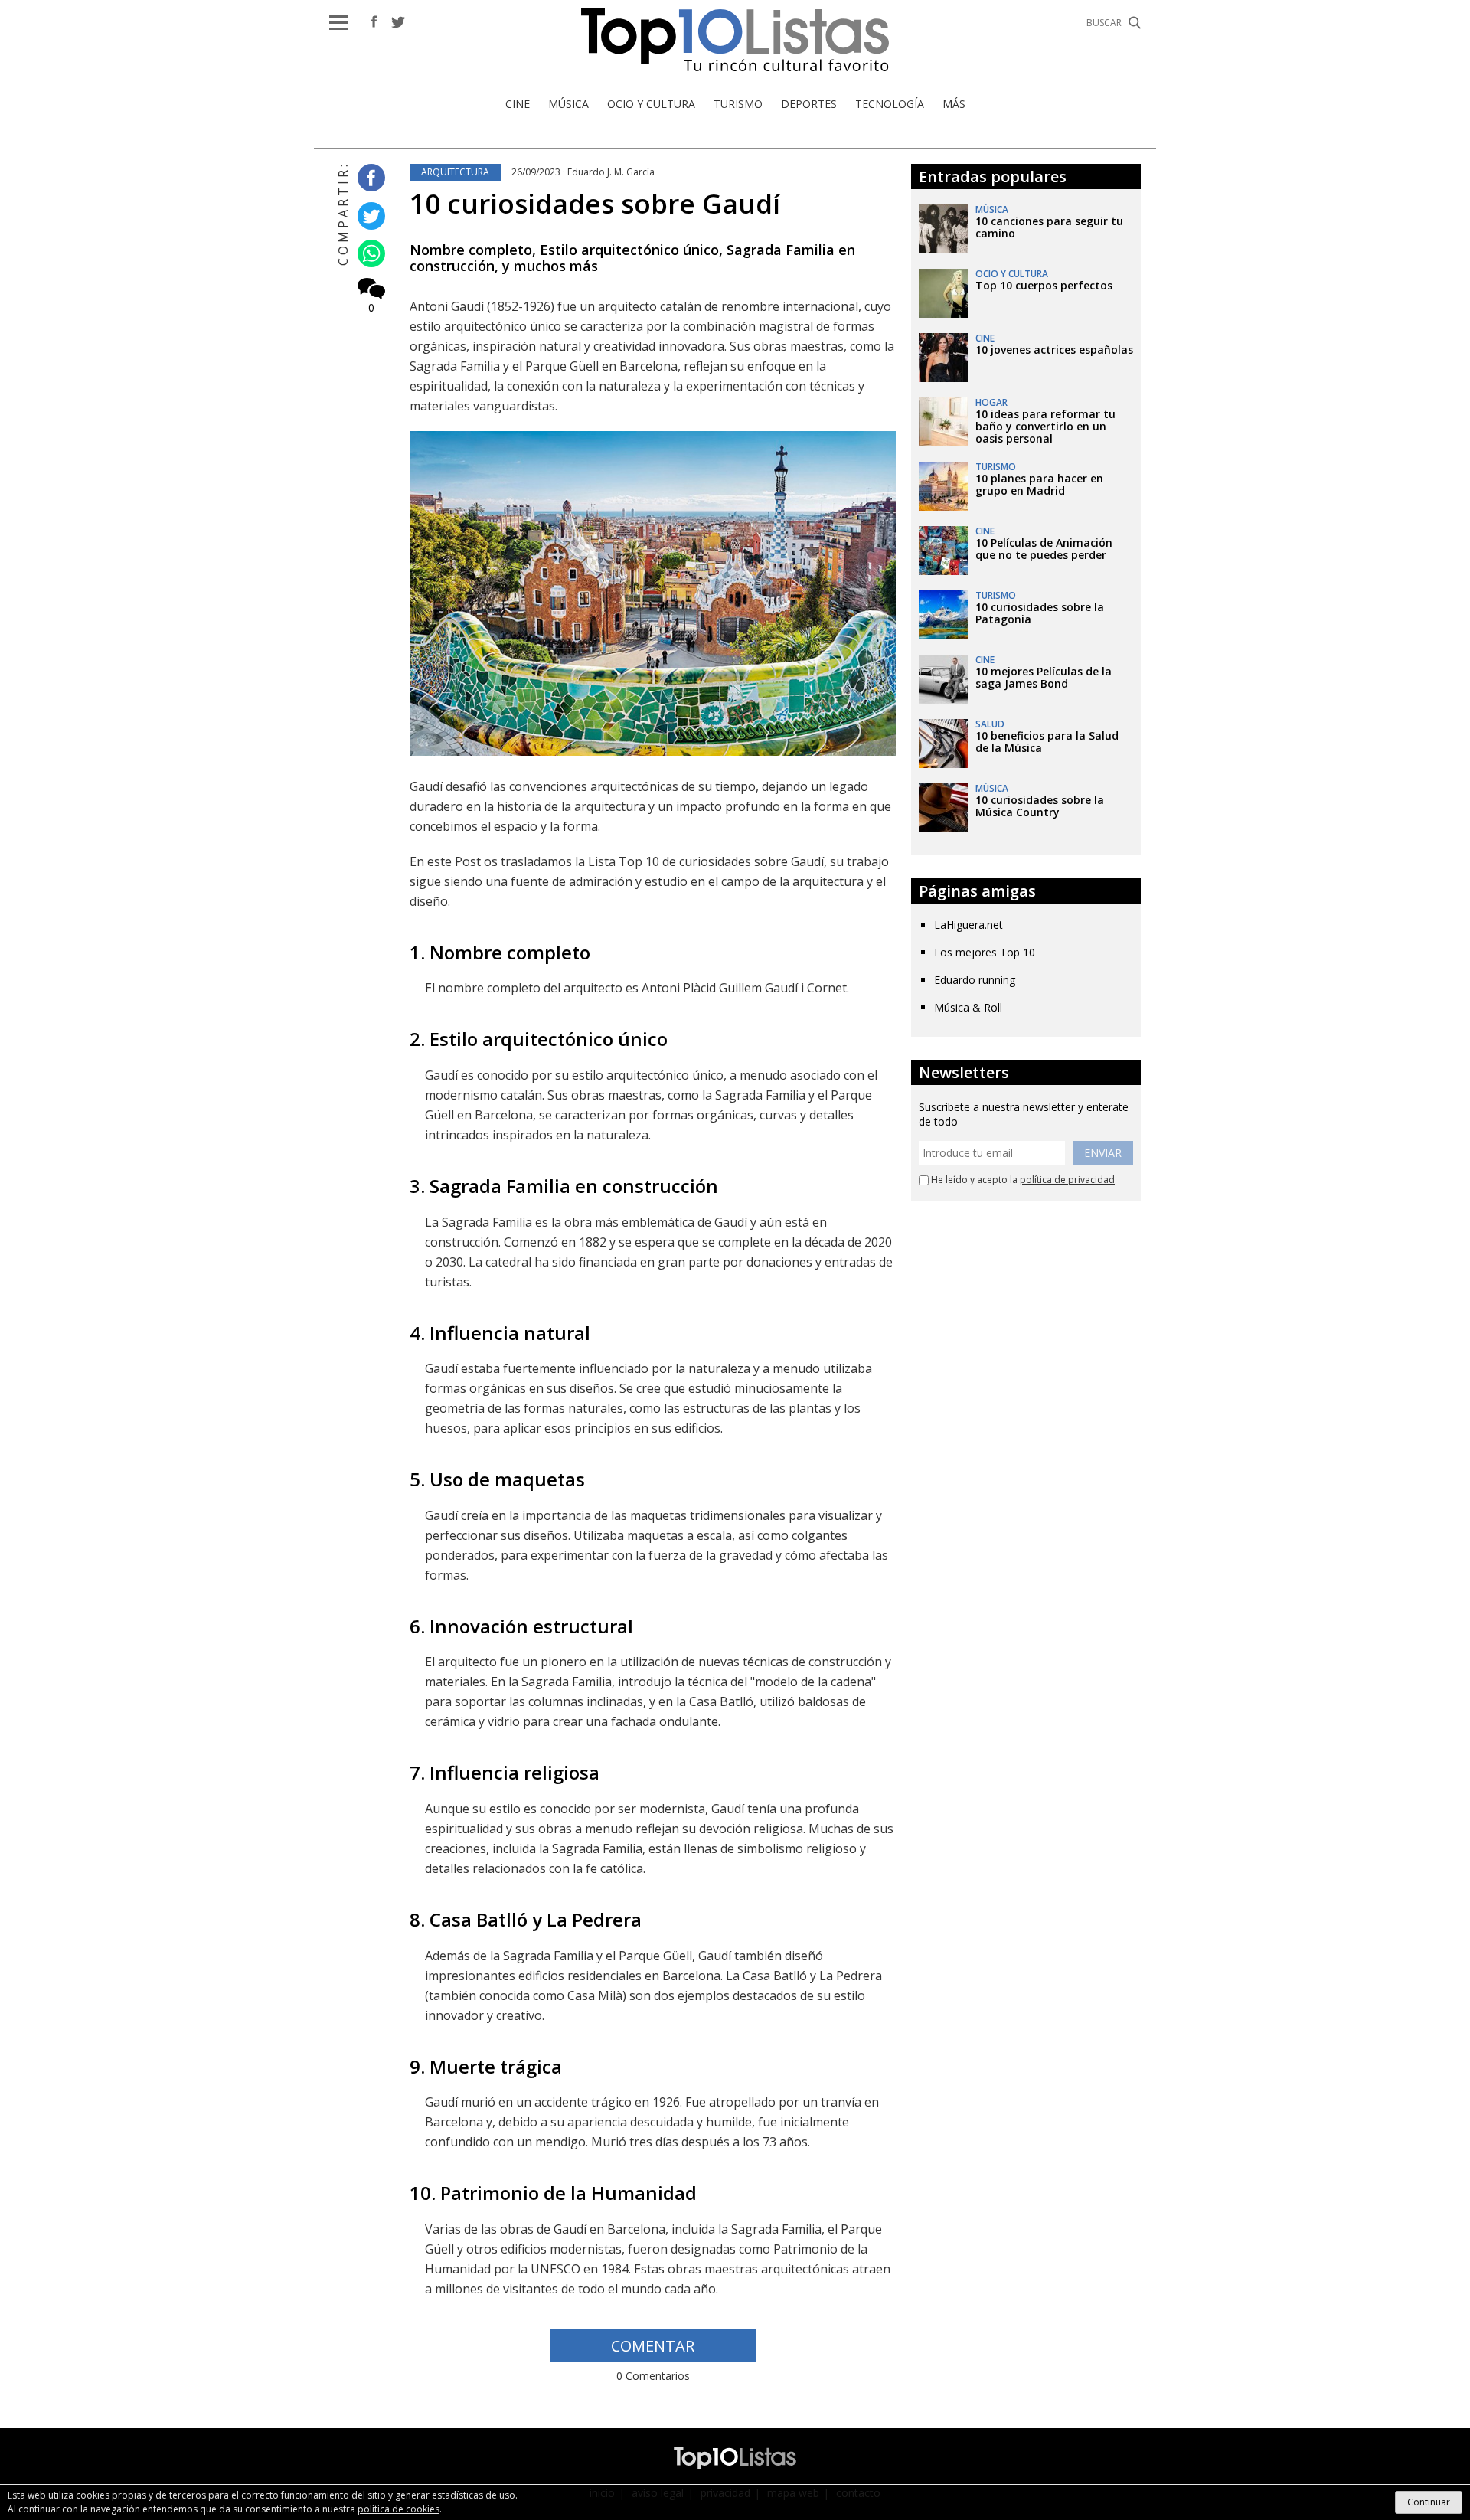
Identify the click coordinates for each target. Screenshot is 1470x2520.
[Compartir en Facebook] (367, 179)
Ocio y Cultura (651, 104)
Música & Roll (968, 1007)
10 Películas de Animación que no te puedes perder (1044, 549)
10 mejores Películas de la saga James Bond (1044, 677)
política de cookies (399, 2509)
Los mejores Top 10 (985, 952)
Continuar (1429, 2502)
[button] (339, 23)
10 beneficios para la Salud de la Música (1047, 742)
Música (568, 104)
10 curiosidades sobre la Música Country (1040, 806)
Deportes (809, 104)
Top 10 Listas (735, 39)
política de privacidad (1067, 1180)
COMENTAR (653, 2346)
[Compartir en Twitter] (367, 216)
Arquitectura (455, 172)
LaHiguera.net (969, 925)
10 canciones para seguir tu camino (1049, 227)
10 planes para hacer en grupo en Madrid (1039, 484)
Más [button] (954, 104)
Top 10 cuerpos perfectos (1044, 285)
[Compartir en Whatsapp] (367, 255)
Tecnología (890, 104)
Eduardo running (975, 980)
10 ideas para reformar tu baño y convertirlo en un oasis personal (1045, 426)
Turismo (738, 104)
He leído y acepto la (1022, 1180)
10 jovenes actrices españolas (1054, 350)
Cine (518, 104)
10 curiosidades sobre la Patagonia (1040, 613)
